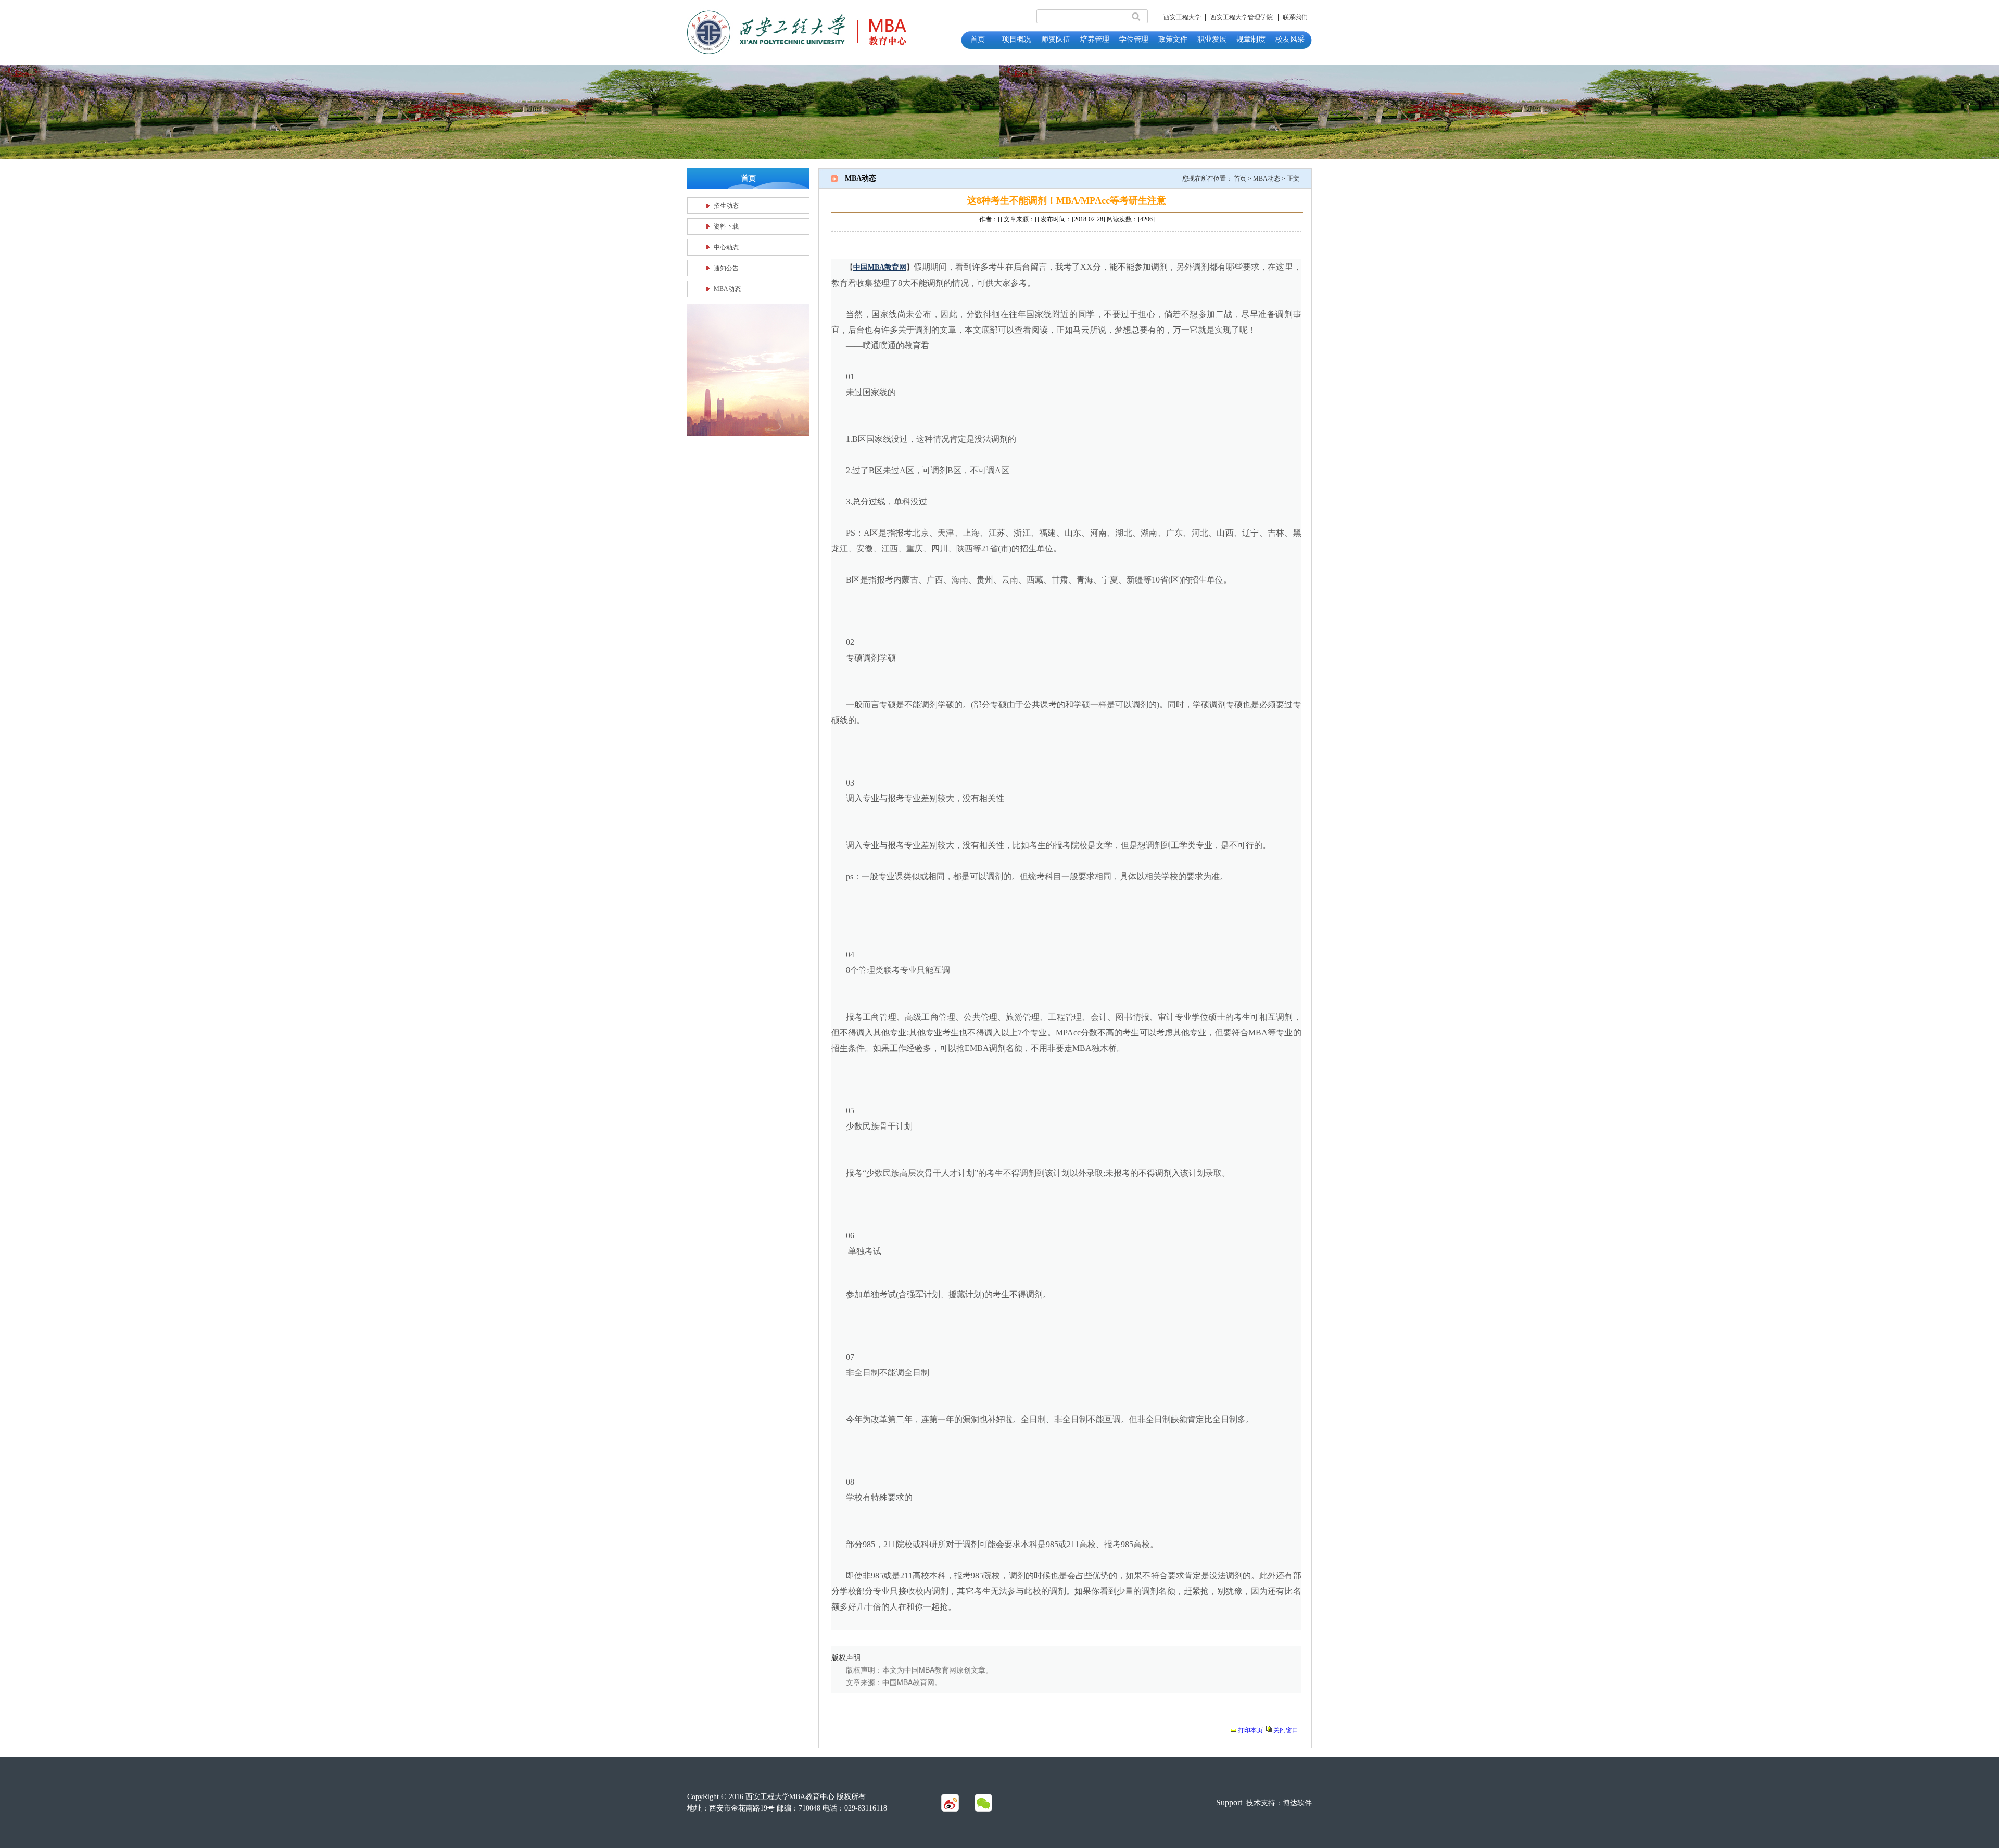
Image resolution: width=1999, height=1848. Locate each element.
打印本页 (1250, 1730)
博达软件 (1297, 1803)
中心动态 (726, 247)
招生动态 (726, 206)
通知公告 (726, 268)
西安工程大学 (1182, 17)
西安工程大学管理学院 (1242, 17)
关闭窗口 (1286, 1730)
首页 (1240, 179)
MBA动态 (727, 289)
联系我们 (1295, 17)
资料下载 (726, 226)
